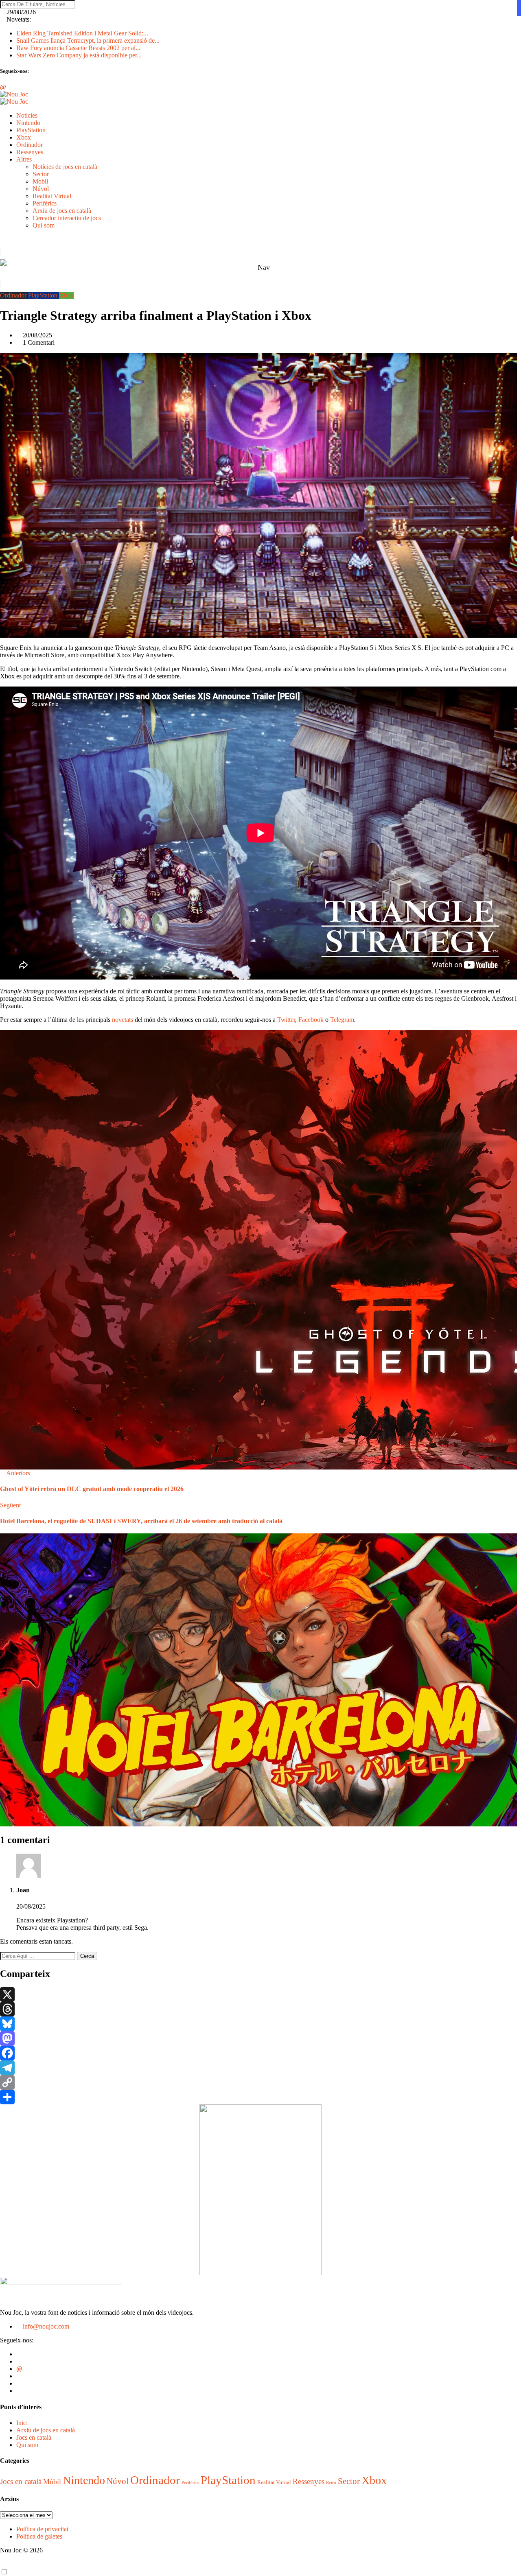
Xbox (24, 137)
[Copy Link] (260, 2082)
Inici (22, 2423)
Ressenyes (30, 152)
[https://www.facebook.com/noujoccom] (19, 2376)
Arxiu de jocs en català (62, 211)
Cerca (87, 1956)
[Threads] (260, 2009)
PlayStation (31, 130)
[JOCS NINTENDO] (260, 2273)
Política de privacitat (42, 2529)
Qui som (44, 225)
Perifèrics (45, 203)
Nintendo (28, 123)
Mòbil (40, 181)
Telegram (342, 1020)
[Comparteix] (260, 2097)
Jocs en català (34, 2437)
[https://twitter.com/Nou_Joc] (19, 2354)
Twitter (286, 1020)
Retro (331, 2483)
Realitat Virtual (52, 196)
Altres (24, 159)
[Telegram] (260, 2068)
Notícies (27, 115)
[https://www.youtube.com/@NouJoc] (19, 2391)
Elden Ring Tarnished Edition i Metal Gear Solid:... (82, 33)
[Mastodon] (260, 2038)
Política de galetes (39, 2536)
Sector (41, 174)
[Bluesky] (260, 2024)
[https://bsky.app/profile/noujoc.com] (19, 2361)
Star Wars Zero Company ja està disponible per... (79, 55)
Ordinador (30, 145)
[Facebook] (260, 2053)
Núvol (41, 189)
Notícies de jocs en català (65, 167)
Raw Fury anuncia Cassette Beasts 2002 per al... (78, 48)
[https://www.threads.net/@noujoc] (19, 2369)
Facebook (311, 1020)
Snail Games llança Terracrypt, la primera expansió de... (88, 40)
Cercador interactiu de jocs (67, 218)
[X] (260, 1994)
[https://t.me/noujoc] (19, 2383)
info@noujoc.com (45, 2326)
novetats (123, 1020)
